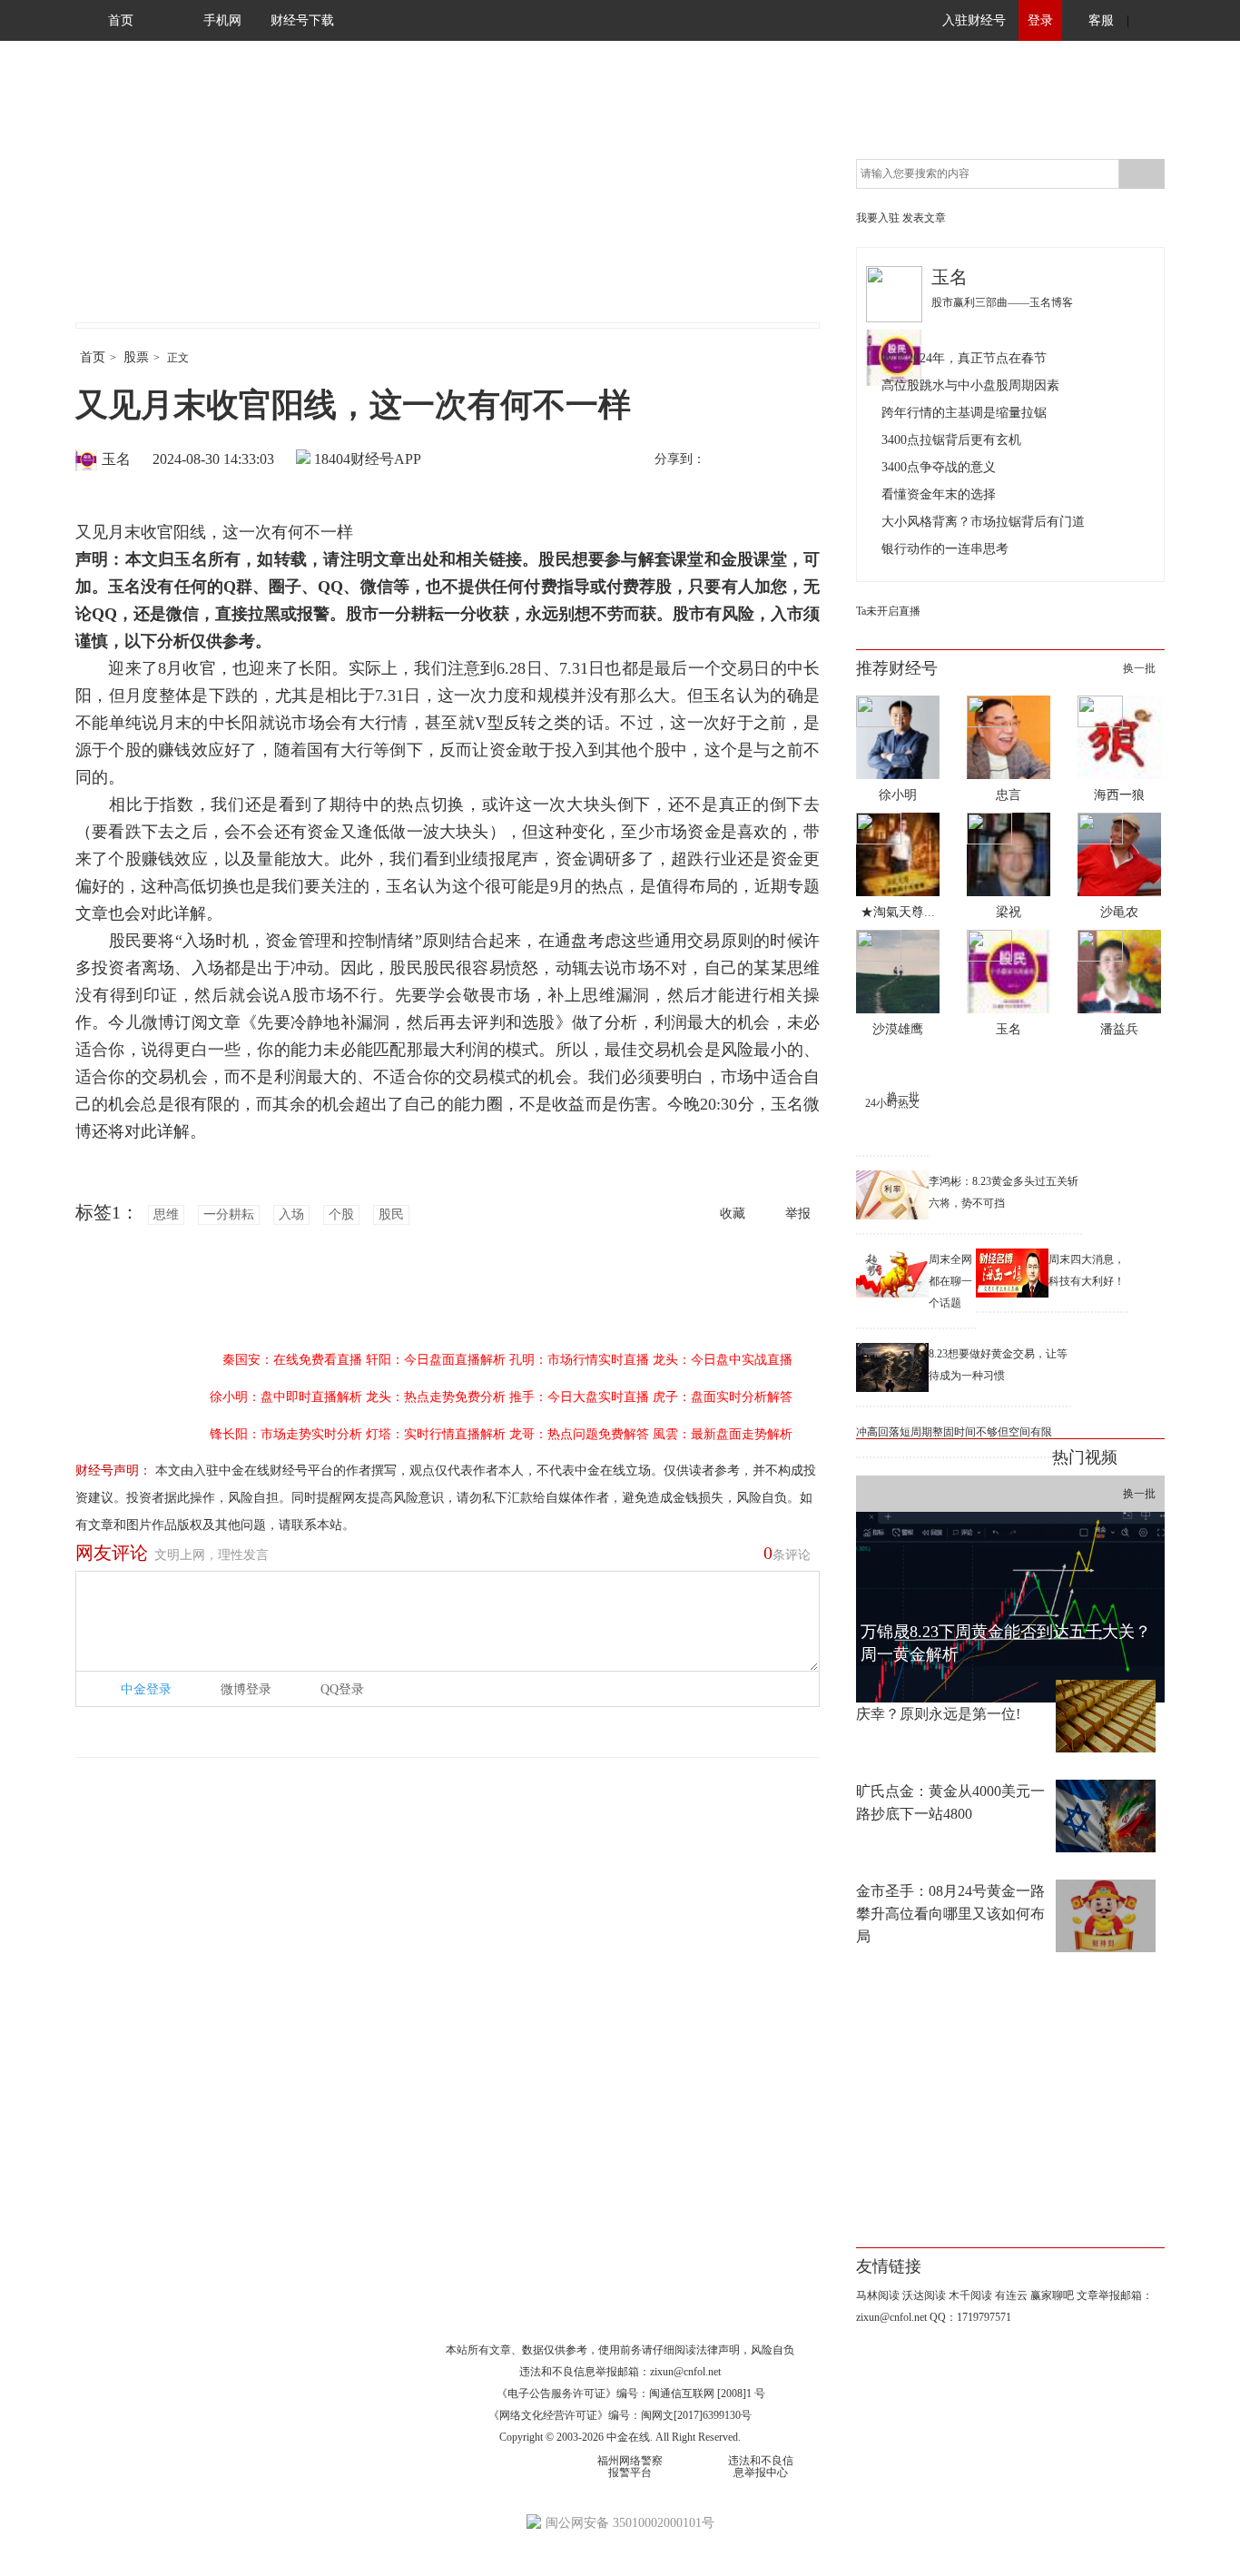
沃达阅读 (924, 2295)
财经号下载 (302, 20)
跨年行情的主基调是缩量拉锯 (964, 413)
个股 (341, 1214)
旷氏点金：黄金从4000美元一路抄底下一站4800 (950, 1802)
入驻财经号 (974, 20)
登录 (1040, 20)
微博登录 (246, 1689)
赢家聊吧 (1052, 2295)
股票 (136, 357)
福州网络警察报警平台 (630, 2467)
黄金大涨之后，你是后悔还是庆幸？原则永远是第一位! (950, 1703)
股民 (391, 1214)
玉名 (116, 459)
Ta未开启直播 (888, 611)
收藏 (733, 1214)
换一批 (1139, 668)
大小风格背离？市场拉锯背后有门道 (983, 522)
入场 (291, 1214)
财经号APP (386, 459)
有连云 (1011, 2295)
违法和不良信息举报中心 (761, 2467)
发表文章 (924, 218)
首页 (121, 20)
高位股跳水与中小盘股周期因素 (970, 385)
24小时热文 (892, 1103)
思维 (166, 1214)
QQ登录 (342, 1689)
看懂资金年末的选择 (939, 494)
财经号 (125, 200)
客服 (1101, 20)
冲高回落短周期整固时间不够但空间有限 (954, 1432)
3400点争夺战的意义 (939, 467)
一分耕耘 (229, 1214)
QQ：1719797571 (970, 2317)
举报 (798, 1214)
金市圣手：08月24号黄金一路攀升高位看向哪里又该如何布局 (950, 1914)
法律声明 (718, 2350)
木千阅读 (970, 2295)
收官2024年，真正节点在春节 (964, 358)
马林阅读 (878, 2295)
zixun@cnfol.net (685, 2372)
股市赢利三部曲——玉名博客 (1002, 302)
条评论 (787, 1553)
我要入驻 (878, 218)
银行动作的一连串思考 (945, 549)
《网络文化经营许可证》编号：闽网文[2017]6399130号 (620, 2415)
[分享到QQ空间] (802, 460)
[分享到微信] (764, 460)
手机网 (222, 20)
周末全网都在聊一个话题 (950, 1281)
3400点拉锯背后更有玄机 (951, 440)
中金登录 (146, 1689)
